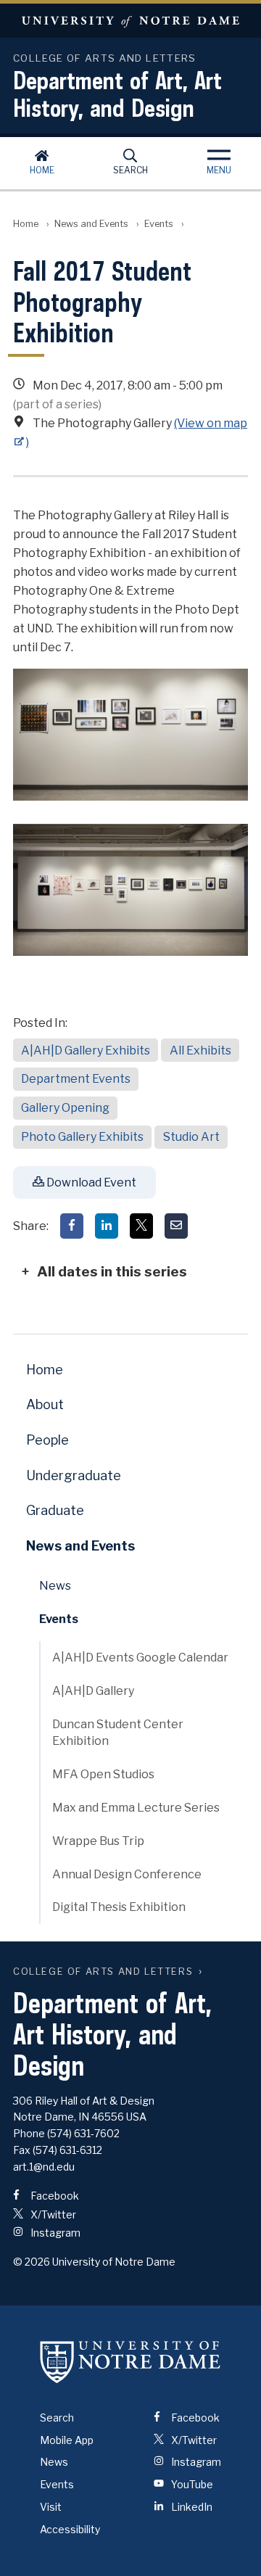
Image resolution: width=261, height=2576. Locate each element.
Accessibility (70, 2529)
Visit (51, 2507)
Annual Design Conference (127, 1874)
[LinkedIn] (107, 1226)
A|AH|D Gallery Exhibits (86, 1050)
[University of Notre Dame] (130, 2362)
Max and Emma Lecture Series (136, 1808)
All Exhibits (200, 1050)
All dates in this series (112, 1271)
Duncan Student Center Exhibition (118, 1733)
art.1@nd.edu (44, 2167)
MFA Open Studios (103, 1774)
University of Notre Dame (130, 21)
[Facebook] (72, 1226)
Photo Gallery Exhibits (82, 1137)
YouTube (191, 2484)
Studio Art (191, 1137)
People (47, 1440)
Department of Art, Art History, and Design (117, 94)
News (55, 1586)
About (45, 1404)
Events (159, 224)
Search (130, 170)
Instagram (54, 2233)
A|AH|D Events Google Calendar (140, 1658)
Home (42, 170)
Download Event (90, 1182)
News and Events (91, 224)
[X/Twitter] (141, 1226)
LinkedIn (191, 2507)
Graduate (55, 1510)
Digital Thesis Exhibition (119, 1907)
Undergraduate (74, 1475)
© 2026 (32, 2262)
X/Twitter (52, 2214)
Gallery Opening (65, 1108)
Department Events (76, 1079)
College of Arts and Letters (103, 1972)
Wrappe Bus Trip (98, 1841)
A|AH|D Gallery (93, 1691)
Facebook (54, 2196)
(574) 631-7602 (83, 2133)
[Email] (176, 1226)
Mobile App (67, 2440)
